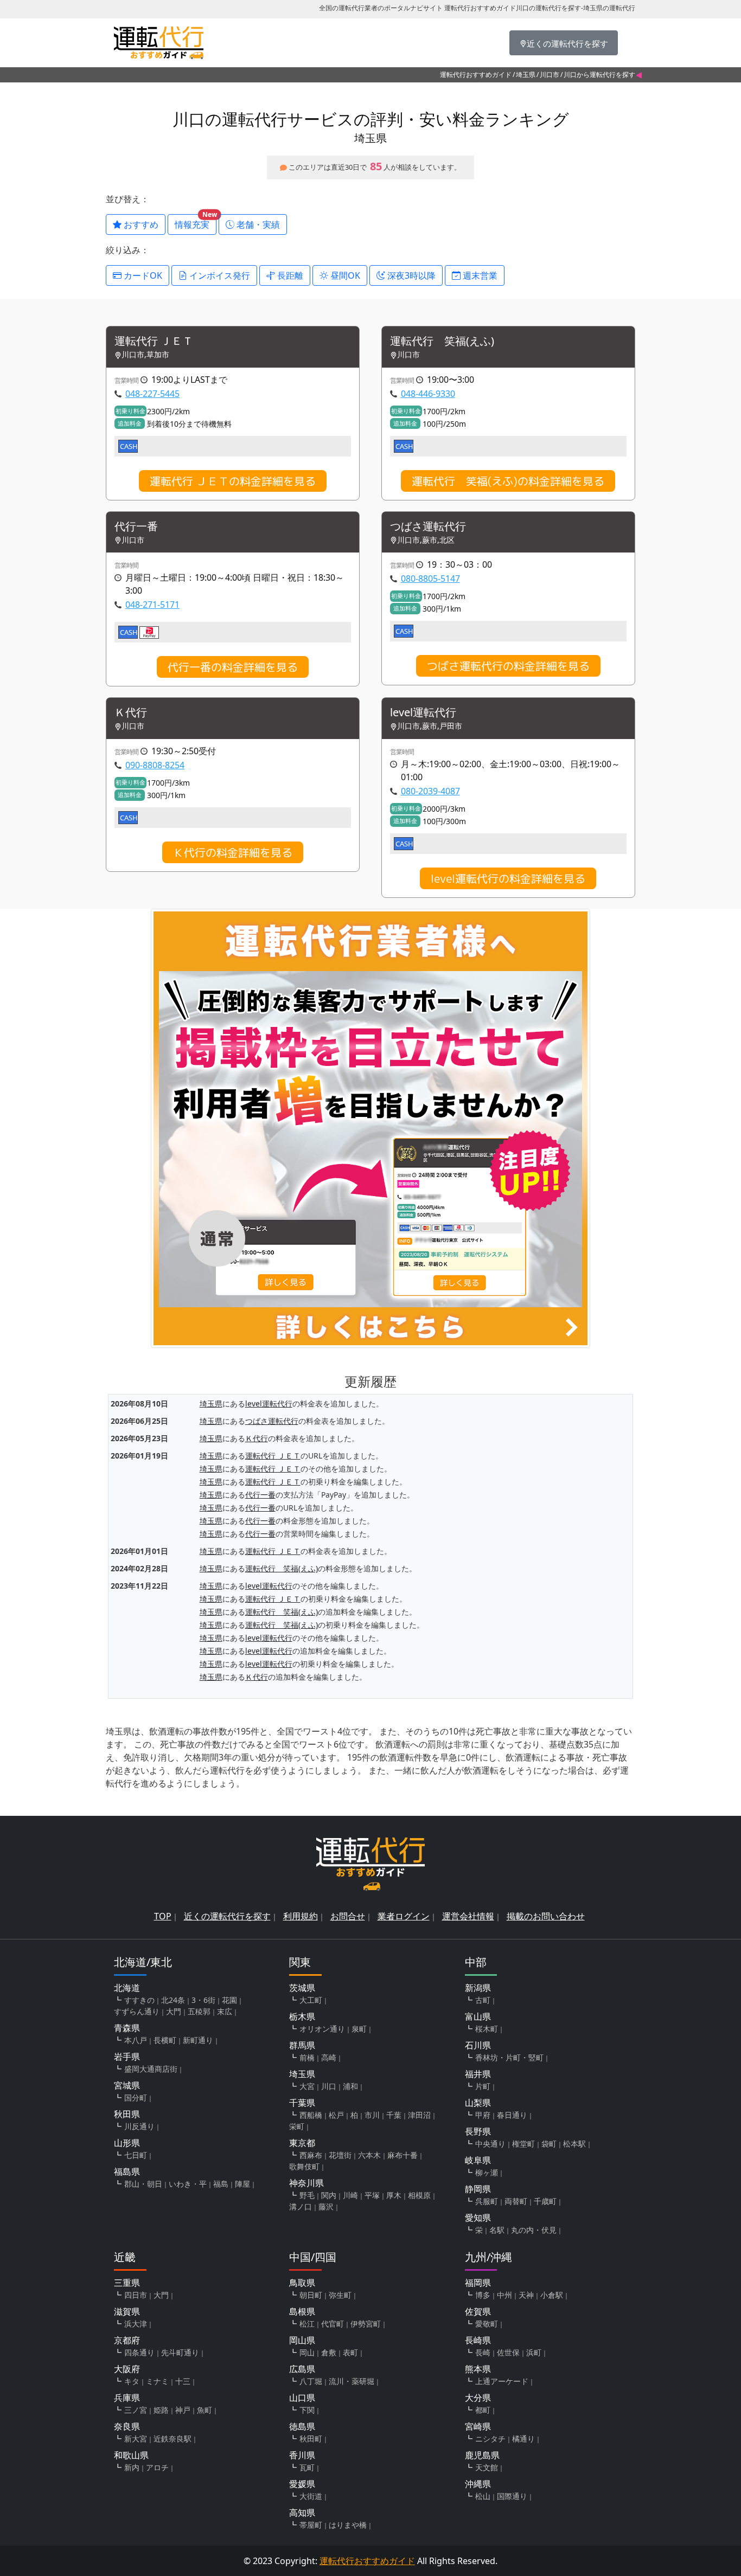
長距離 (289, 275)
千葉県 (302, 2103)
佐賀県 (478, 2311)
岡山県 (302, 2340)
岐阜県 (478, 2160)
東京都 (302, 2143)
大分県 (478, 2398)
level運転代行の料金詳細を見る (508, 878)
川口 (329, 2086)
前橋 (307, 2057)
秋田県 (127, 2114)
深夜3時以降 (410, 275)
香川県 (302, 2455)
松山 (483, 2496)
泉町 (359, 2029)
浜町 (534, 2352)
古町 (483, 2000)
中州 (504, 2295)
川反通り (139, 2126)
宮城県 (127, 2085)
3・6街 (203, 2000)
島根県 (302, 2311)
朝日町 (311, 2295)
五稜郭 (199, 2011)
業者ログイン (404, 1916)
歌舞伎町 (304, 2166)
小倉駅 (552, 2295)
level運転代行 (423, 713)
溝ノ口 (301, 2206)
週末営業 (479, 275)
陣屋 (242, 2184)
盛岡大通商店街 (151, 2069)
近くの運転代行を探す (227, 1916)
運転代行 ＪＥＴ (154, 341)
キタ (132, 2381)
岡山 (307, 2352)
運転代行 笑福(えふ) (442, 341)
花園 (229, 2000)
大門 (174, 2011)
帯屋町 (311, 2525)
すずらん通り (137, 2011)
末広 (225, 2011)
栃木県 (302, 2016)
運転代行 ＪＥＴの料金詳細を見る (233, 481)
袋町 (549, 2144)
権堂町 (523, 2144)
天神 (526, 2295)
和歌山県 (131, 2455)
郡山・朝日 (143, 2184)
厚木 (394, 2195)
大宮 (307, 2086)
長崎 (483, 2352)
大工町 (311, 2000)
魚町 (205, 2410)
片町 (483, 2086)
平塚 (372, 2195)
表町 (350, 2352)
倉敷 (329, 2352)
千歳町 (545, 2201)
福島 (221, 2184)
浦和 (350, 2086)
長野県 (478, 2131)
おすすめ (140, 224)
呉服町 (487, 2201)
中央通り (490, 2144)
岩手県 (127, 2057)
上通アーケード (502, 2381)
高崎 (329, 2057)
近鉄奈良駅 (173, 2439)
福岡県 (478, 2283)
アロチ (157, 2467)
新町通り (198, 2040)
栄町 (297, 2126)
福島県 (127, 2172)
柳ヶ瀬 (487, 2172)
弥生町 (340, 2295)
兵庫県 (127, 2398)
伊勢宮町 (366, 2324)
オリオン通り (322, 2029)
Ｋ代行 (131, 713)
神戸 (183, 2410)
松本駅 (574, 2144)
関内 (329, 2195)
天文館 (487, 2467)
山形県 (127, 2143)
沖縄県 (478, 2484)
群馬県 (302, 2045)
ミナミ (157, 2381)
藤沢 (326, 2206)
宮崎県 (478, 2426)
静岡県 (478, 2189)
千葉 (394, 2115)
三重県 (127, 2283)
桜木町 (487, 2029)
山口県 (302, 2398)
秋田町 (311, 2439)
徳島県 (302, 2426)
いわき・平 (188, 2184)
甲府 (483, 2115)
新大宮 (136, 2439)
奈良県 (127, 2426)
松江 (307, 2324)
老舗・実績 (257, 224)
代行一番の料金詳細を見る (233, 667)
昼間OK (344, 275)
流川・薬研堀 (352, 2381)
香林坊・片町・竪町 (509, 2057)
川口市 (550, 75)
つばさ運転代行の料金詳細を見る (508, 666)
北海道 (127, 1988)
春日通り (512, 2115)
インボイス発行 (219, 275)
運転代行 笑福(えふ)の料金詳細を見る (508, 481)
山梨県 (478, 2103)
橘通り (523, 2439)
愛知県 (478, 2218)
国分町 (136, 2098)
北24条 (173, 2000)
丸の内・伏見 (534, 2230)
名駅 (497, 2230)
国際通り (512, 2496)
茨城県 (302, 1988)
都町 (483, 2410)
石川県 (478, 2045)
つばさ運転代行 (428, 527)
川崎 (350, 2195)
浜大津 (136, 2324)
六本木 (369, 2155)
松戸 (336, 2115)
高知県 (302, 2513)
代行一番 (136, 527)
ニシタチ (490, 2439)
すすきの (139, 2000)
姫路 (161, 2410)
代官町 (333, 2324)
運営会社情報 (468, 1916)
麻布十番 (403, 2155)
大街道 (311, 2496)
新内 (132, 2467)
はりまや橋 (348, 2525)
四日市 (136, 2295)
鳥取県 (302, 2283)
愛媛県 (302, 2484)
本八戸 (136, 2040)
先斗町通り (180, 2352)
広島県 (302, 2369)
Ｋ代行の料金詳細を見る (233, 852)
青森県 (127, 2028)
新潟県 (478, 1988)
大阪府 (127, 2369)
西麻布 (311, 2155)
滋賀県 (127, 2311)
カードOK (142, 275)
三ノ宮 (136, 2410)
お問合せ (348, 1916)
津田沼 (419, 2115)
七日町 (136, 2155)
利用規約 (301, 1916)
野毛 (307, 2195)
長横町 (165, 2040)
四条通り (139, 2352)
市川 (372, 2115)
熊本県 (478, 2369)
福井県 (478, 2074)
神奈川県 (306, 2183)
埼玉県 (526, 75)
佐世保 (508, 2352)
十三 (183, 2381)
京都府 (127, 2340)
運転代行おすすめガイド (476, 75)
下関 (307, 2410)
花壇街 (340, 2155)
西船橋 (311, 2115)
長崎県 (478, 2340)
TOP (163, 1916)
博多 (483, 2295)
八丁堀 (311, 2381)
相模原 (419, 2195)
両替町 (516, 2201)
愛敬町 (487, 2324)
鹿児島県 (482, 2455)
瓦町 (307, 2467)
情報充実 (196, 222)
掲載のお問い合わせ (546, 1916)
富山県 (478, 2016)
